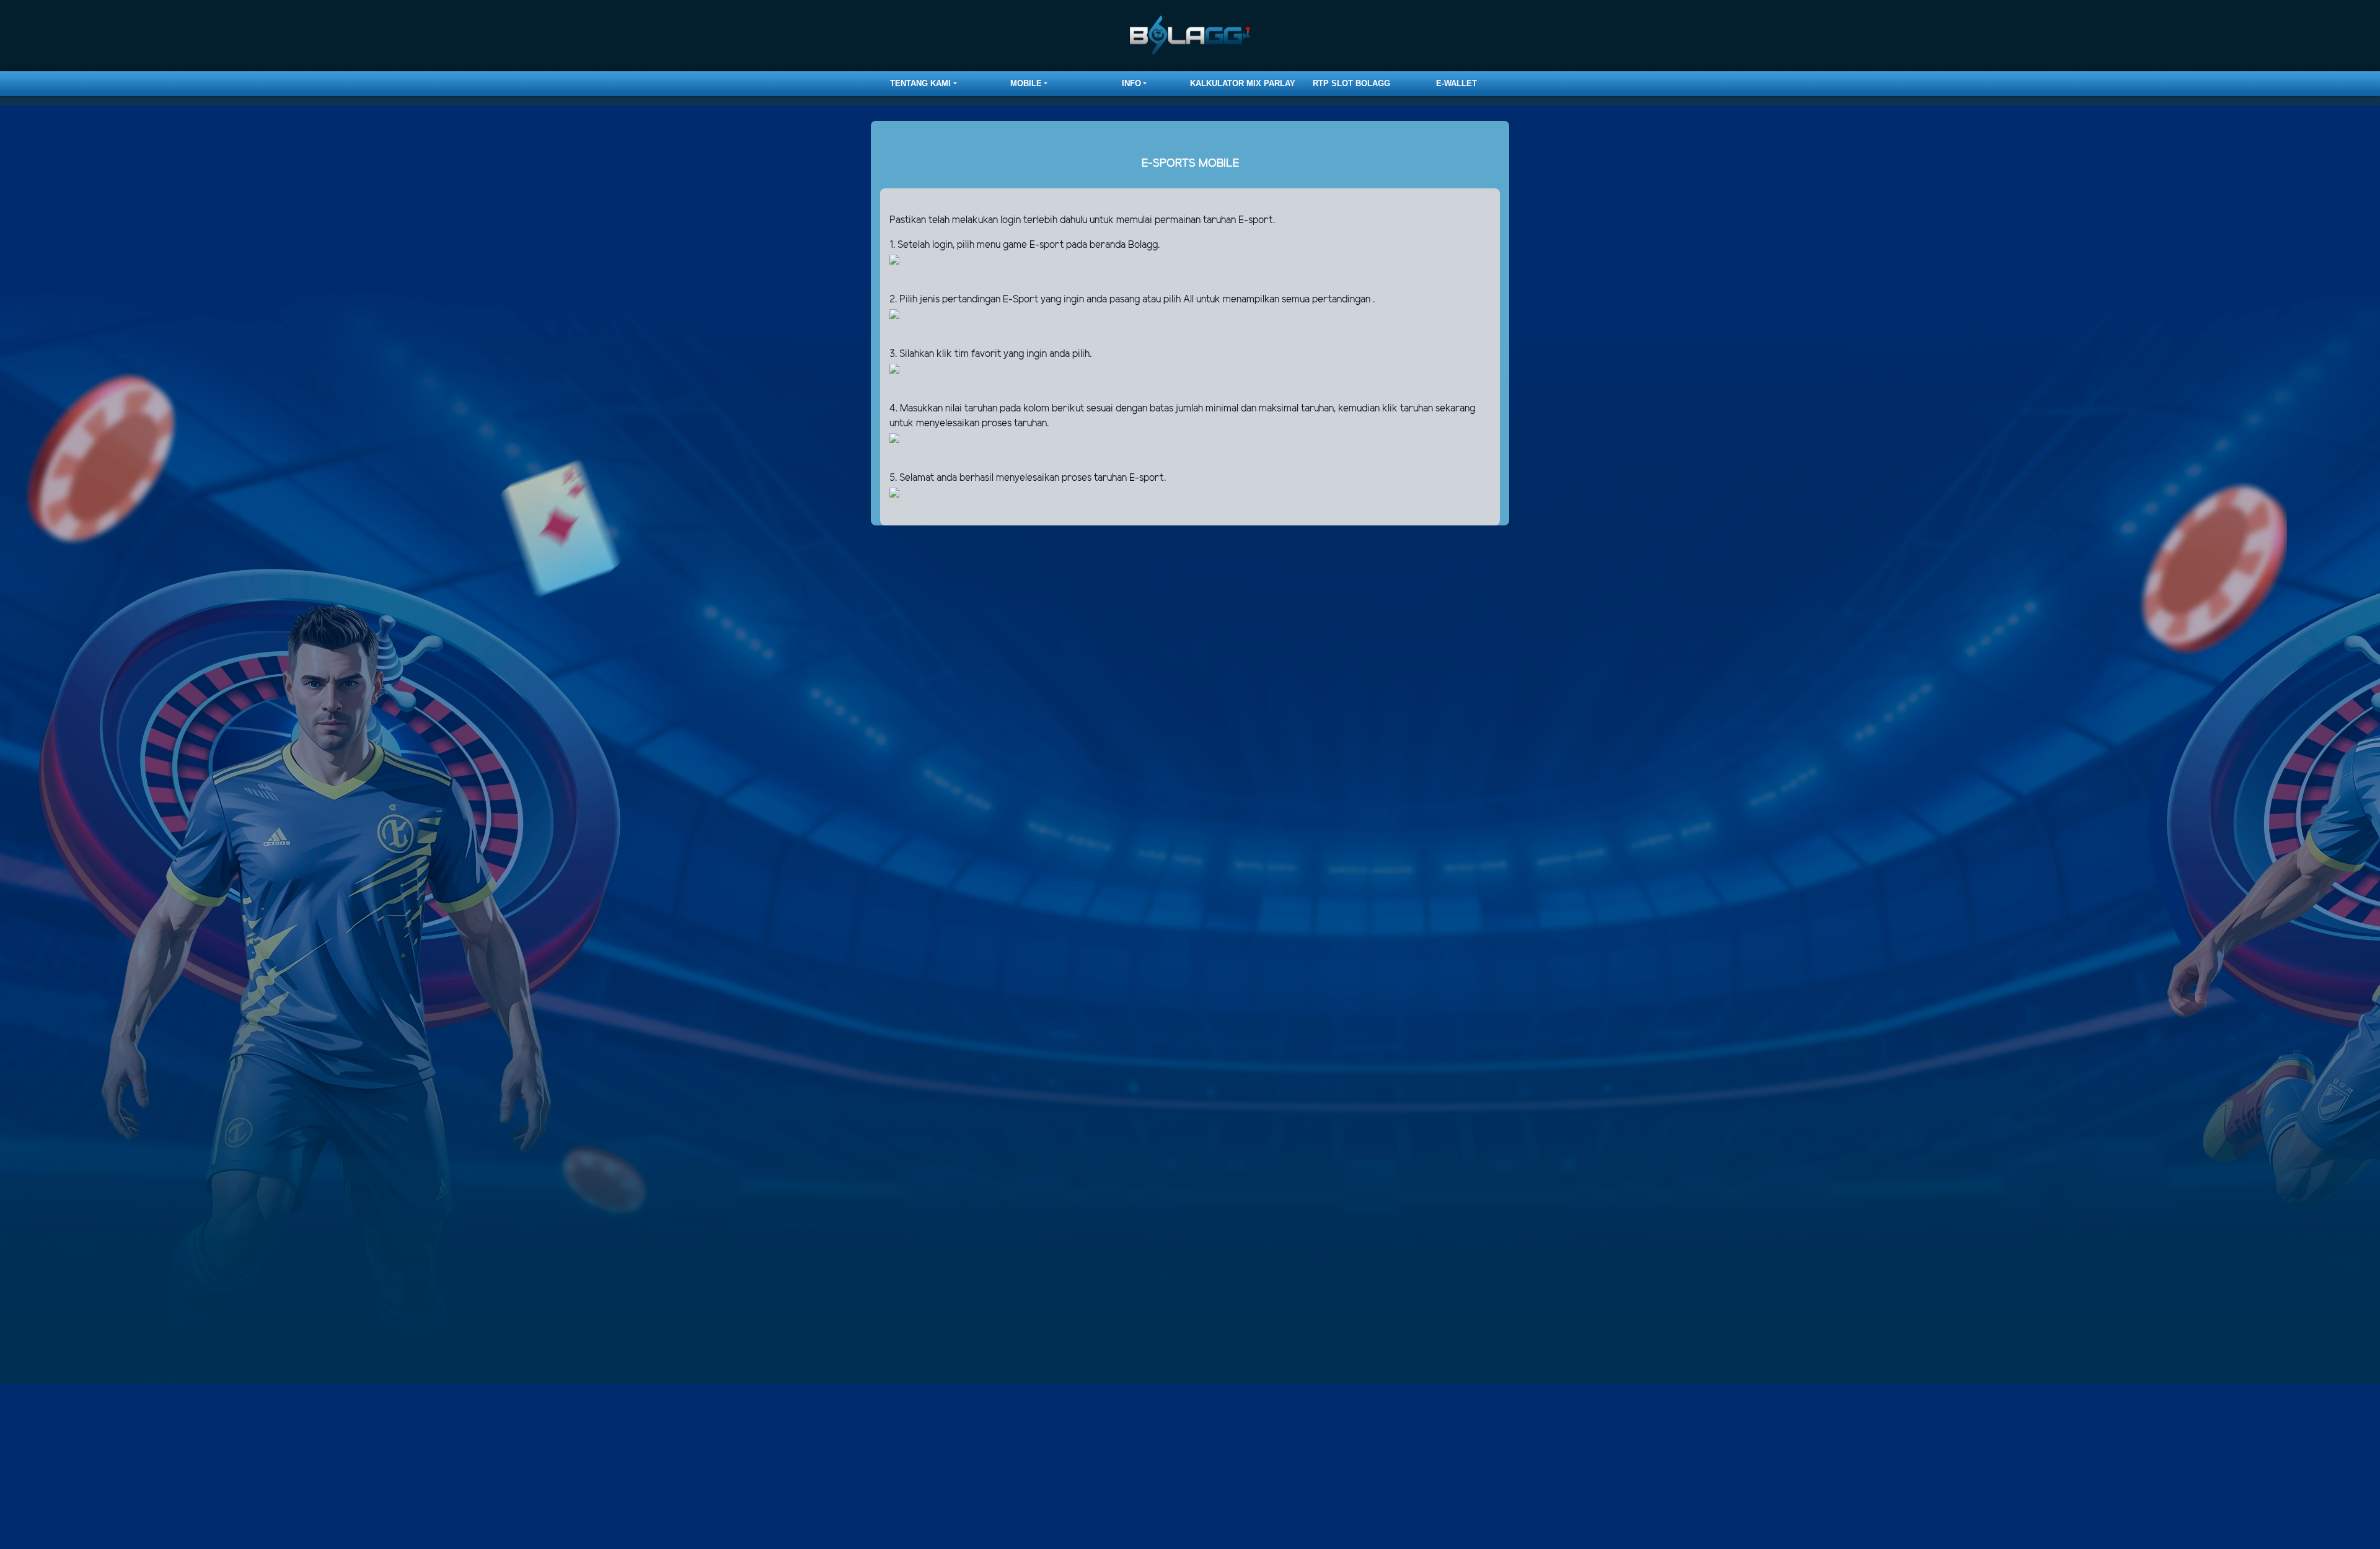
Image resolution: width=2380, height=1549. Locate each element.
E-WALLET (1457, 83)
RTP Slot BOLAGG (1351, 83)
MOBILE (1026, 83)
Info (1131, 83)
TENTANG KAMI (920, 83)
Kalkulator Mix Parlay (1243, 83)
